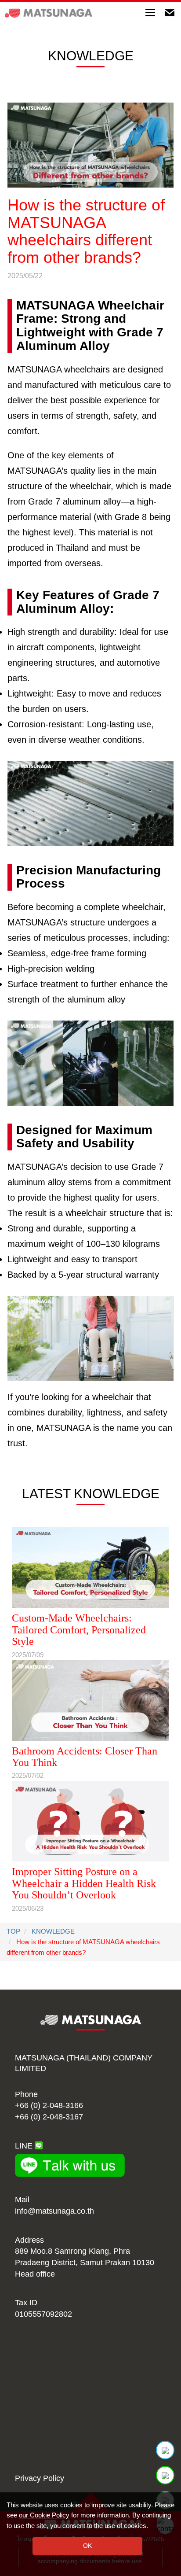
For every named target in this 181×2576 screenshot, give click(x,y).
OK (87, 2546)
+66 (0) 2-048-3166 (49, 2105)
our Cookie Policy (44, 2515)
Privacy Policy (40, 2478)
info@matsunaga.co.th (54, 2211)
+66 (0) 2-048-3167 (49, 2117)
